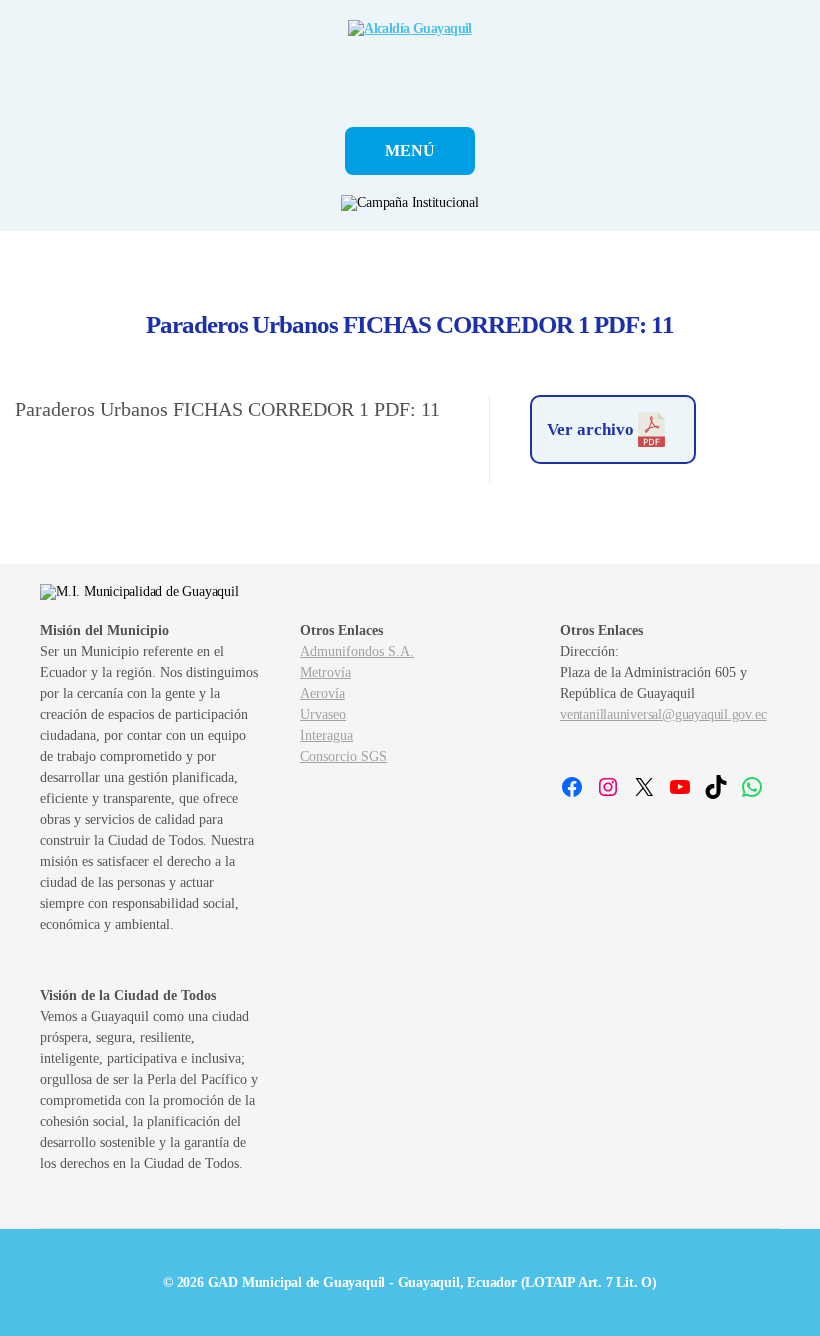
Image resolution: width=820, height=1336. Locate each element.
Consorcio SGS (343, 756)
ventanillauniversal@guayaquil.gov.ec (663, 714)
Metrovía (325, 672)
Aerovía (322, 693)
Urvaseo (323, 714)
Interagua (326, 735)
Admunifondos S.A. (357, 651)
